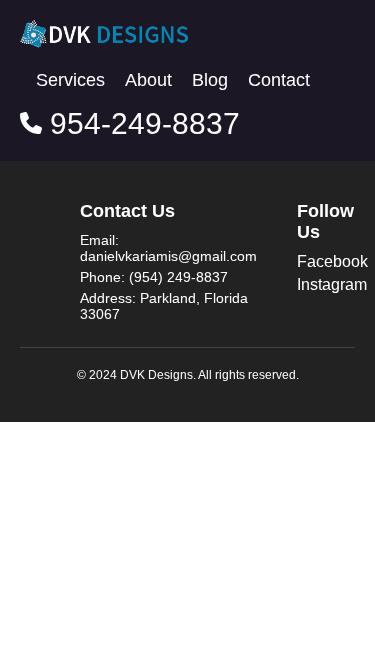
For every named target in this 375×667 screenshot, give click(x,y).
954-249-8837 (141, 123)
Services (70, 80)
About (148, 80)
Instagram (332, 284)
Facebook (332, 261)
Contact (279, 80)
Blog (210, 80)
